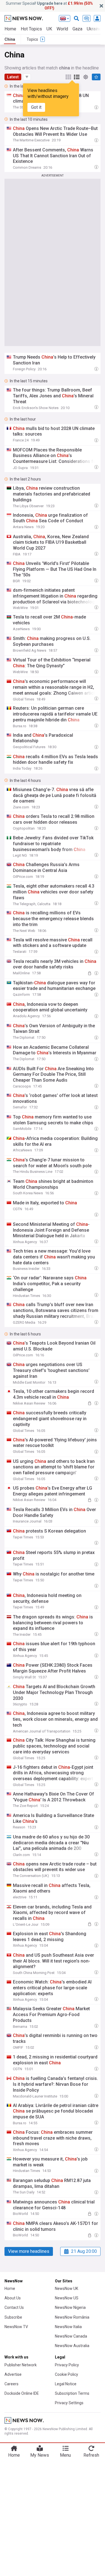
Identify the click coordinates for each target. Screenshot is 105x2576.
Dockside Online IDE (22, 2393)
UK (49, 29)
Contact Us (14, 2307)
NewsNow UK (66, 2289)
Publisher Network (21, 2365)
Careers (11, 2384)
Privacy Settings (69, 2403)
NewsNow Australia (72, 2346)
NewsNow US (67, 2298)
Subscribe (13, 2317)
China (10, 39)
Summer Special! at (49, 6)
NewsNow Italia (68, 2327)
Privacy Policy (67, 2365)
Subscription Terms (72, 2393)
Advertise (13, 2374)
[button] (27, 77)
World (62, 29)
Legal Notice (66, 2384)
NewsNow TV (16, 2327)
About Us (13, 2298)
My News (40, 2455)
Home (10, 29)
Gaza (77, 29)
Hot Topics (31, 29)
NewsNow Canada (71, 2336)
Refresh (91, 2455)
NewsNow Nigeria (70, 2307)
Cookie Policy (66, 2374)
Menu (65, 2455)
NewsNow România (72, 2317)
